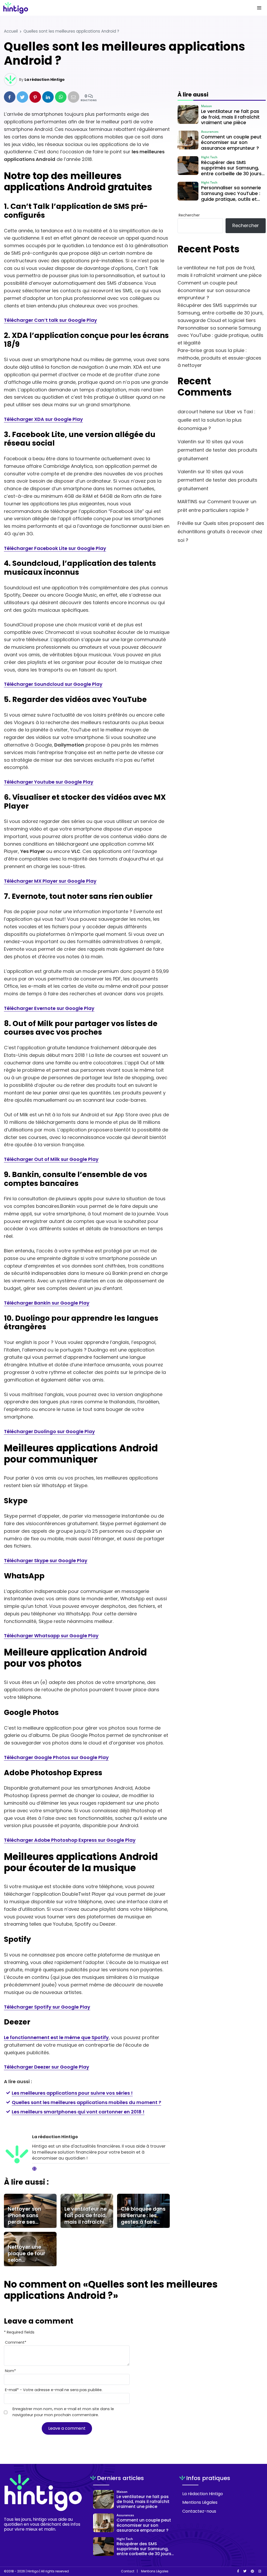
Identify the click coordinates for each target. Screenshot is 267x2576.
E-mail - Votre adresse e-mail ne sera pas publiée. (54, 2390)
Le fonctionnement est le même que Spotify (56, 2037)
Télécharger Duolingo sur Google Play (49, 1431)
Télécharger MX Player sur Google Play (50, 881)
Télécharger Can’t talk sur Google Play (50, 320)
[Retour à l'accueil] (123, 8)
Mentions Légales (200, 2502)
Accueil (11, 31)
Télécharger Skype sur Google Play (46, 1560)
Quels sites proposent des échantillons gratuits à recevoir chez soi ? (221, 532)
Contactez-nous (199, 2511)
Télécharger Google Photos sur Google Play (56, 1757)
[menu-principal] (259, 8)
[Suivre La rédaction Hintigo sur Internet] (34, 2169)
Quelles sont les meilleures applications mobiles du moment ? (86, 2102)
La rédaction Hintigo (45, 80)
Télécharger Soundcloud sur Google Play (53, 684)
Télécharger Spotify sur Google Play (47, 2007)
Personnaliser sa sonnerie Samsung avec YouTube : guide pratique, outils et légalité (220, 335)
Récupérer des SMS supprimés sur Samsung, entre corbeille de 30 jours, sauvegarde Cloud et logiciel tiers (221, 313)
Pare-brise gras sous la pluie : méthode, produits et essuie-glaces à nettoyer (219, 358)
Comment (16, 2342)
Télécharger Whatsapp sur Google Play (51, 1636)
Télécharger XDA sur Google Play (43, 419)
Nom (10, 2371)
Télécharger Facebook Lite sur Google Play (55, 548)
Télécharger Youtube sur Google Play (49, 782)
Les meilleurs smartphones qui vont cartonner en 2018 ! (78, 2112)
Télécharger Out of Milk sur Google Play (51, 1159)
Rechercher (189, 215)
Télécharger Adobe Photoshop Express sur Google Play (70, 1840)
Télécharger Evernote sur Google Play (49, 1008)
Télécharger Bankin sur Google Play (47, 1303)
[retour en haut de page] (254, 2547)
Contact (128, 2571)
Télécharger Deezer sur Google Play (47, 2067)
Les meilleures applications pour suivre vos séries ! (72, 2093)
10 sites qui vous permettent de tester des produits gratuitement (217, 450)
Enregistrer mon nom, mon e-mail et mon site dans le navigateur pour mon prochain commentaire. (63, 2412)
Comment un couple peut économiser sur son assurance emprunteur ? (214, 290)
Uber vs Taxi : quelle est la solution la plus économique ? (216, 420)
